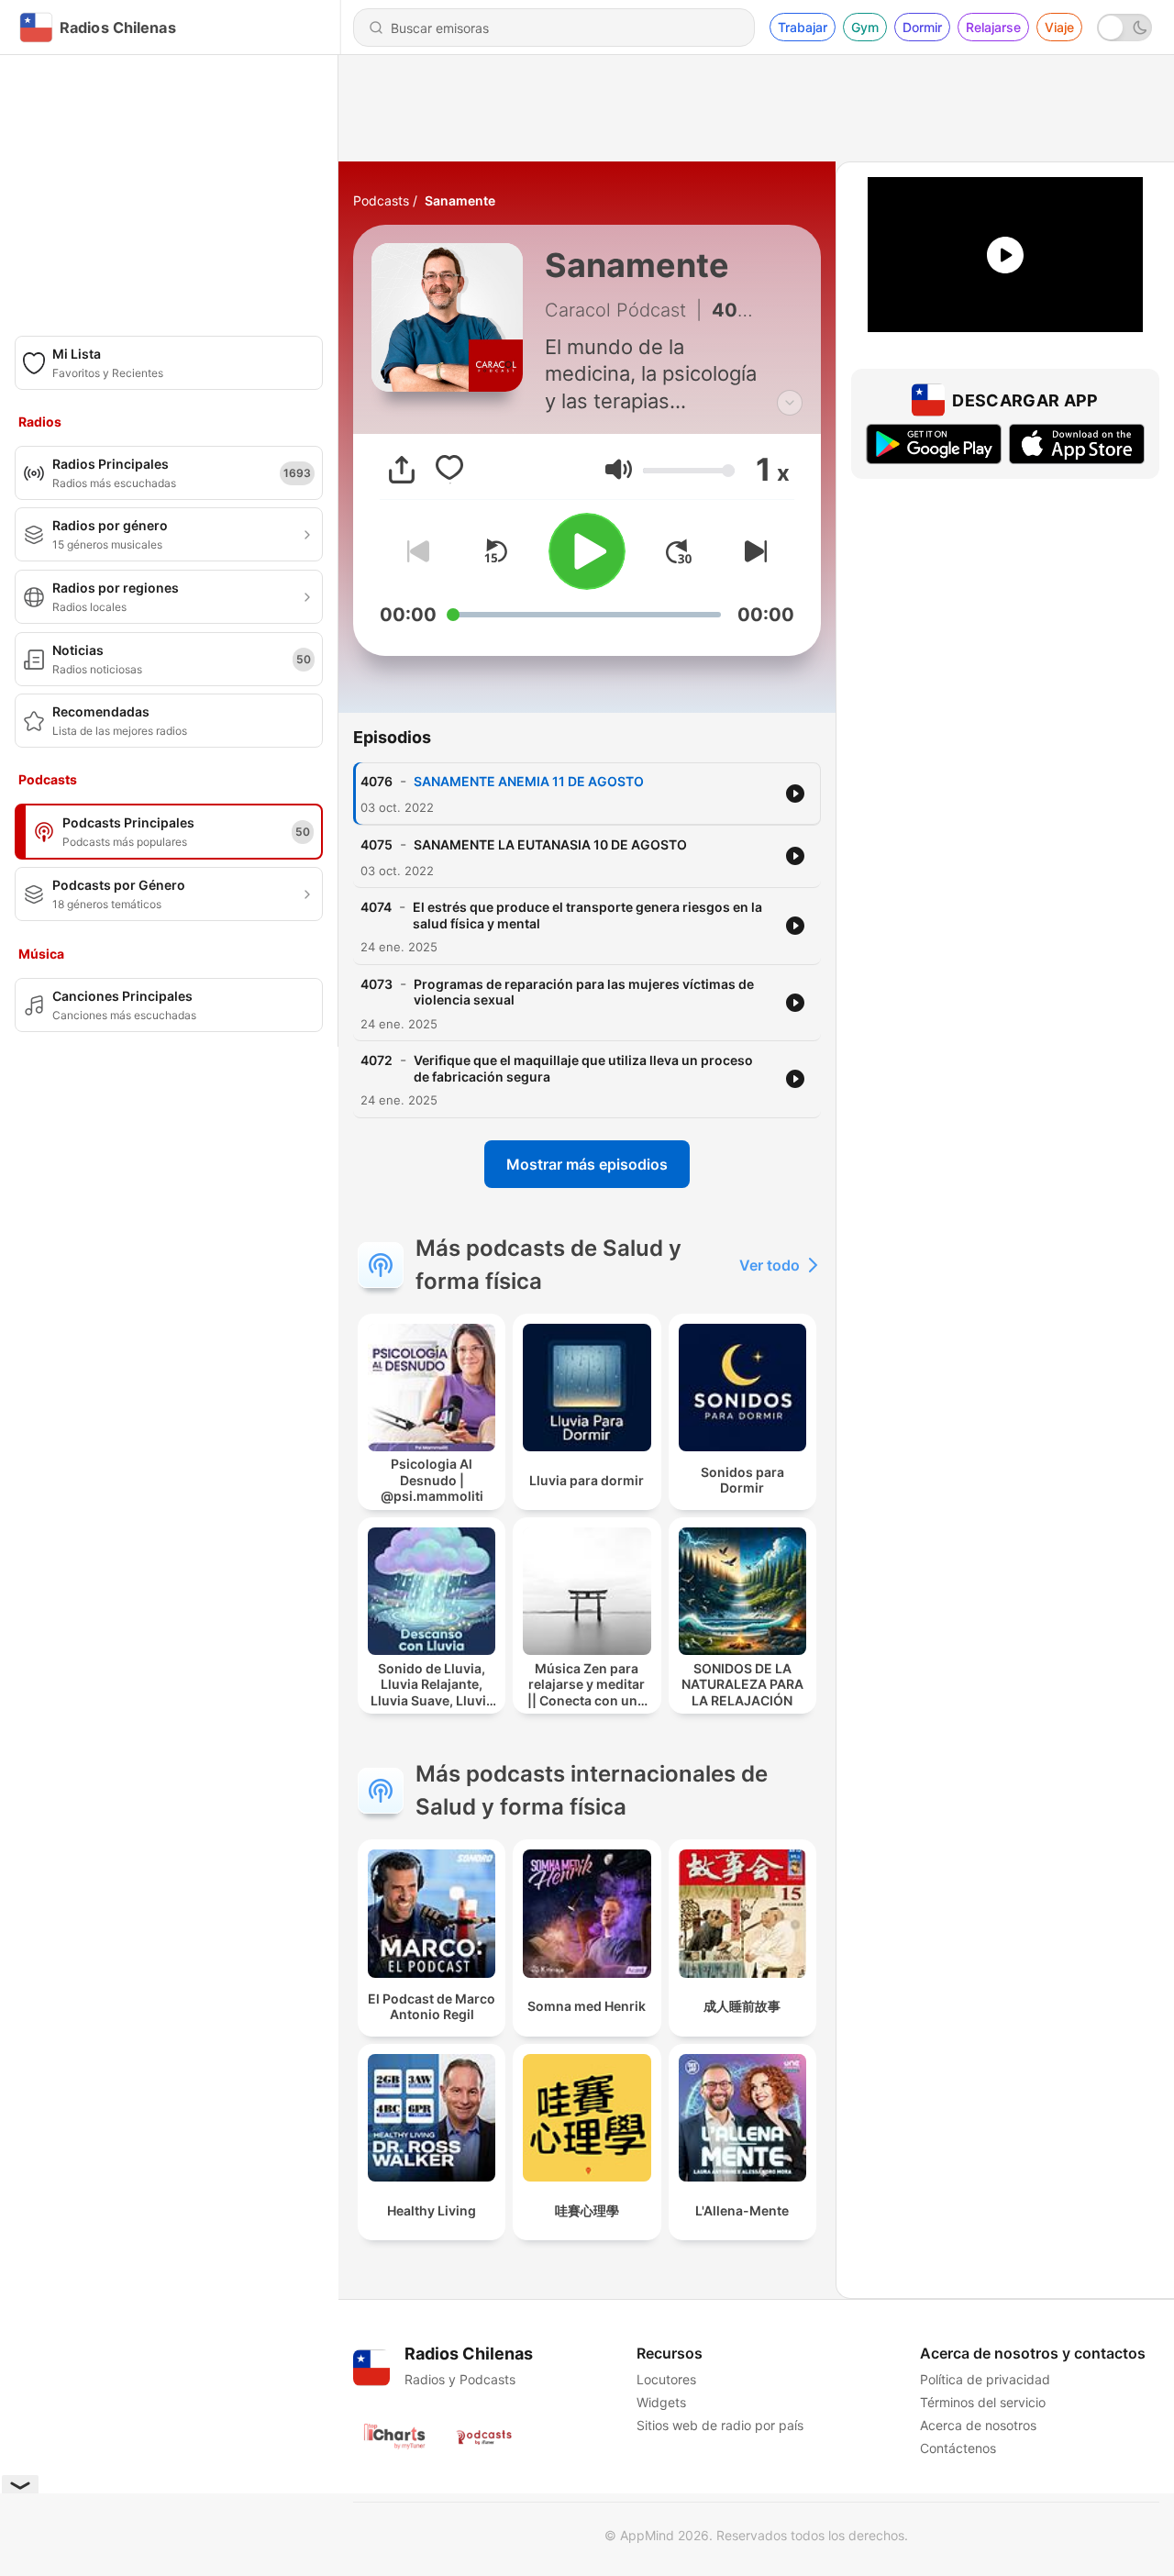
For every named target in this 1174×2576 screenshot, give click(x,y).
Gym (865, 27)
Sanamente (460, 200)
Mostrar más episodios (587, 1164)
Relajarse (993, 27)
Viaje (1059, 27)
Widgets (661, 2402)
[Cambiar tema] (1124, 28)
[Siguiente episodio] (752, 551)
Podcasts (381, 200)
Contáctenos (958, 2448)
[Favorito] (449, 470)
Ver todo (770, 1265)
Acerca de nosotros (978, 2425)
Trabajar (803, 27)
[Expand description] (790, 403)
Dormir (922, 27)
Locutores (666, 2379)
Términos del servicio (983, 2402)
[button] (619, 469)
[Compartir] (402, 470)
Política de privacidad (985, 2379)
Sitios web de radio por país (720, 2425)
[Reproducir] (587, 551)
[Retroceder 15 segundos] (495, 551)
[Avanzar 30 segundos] (679, 551)
